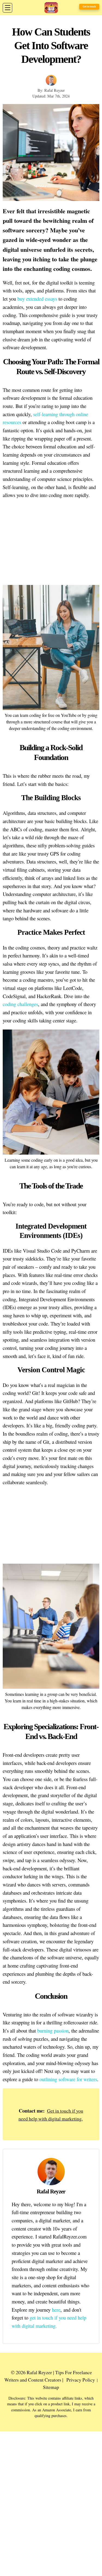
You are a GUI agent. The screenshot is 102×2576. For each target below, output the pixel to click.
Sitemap (51, 2387)
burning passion (53, 2031)
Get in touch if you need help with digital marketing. (51, 2115)
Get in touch (89, 7)
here (56, 2310)
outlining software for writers (68, 2079)
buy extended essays (37, 299)
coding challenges (20, 1004)
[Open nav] (7, 8)
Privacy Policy (81, 2380)
